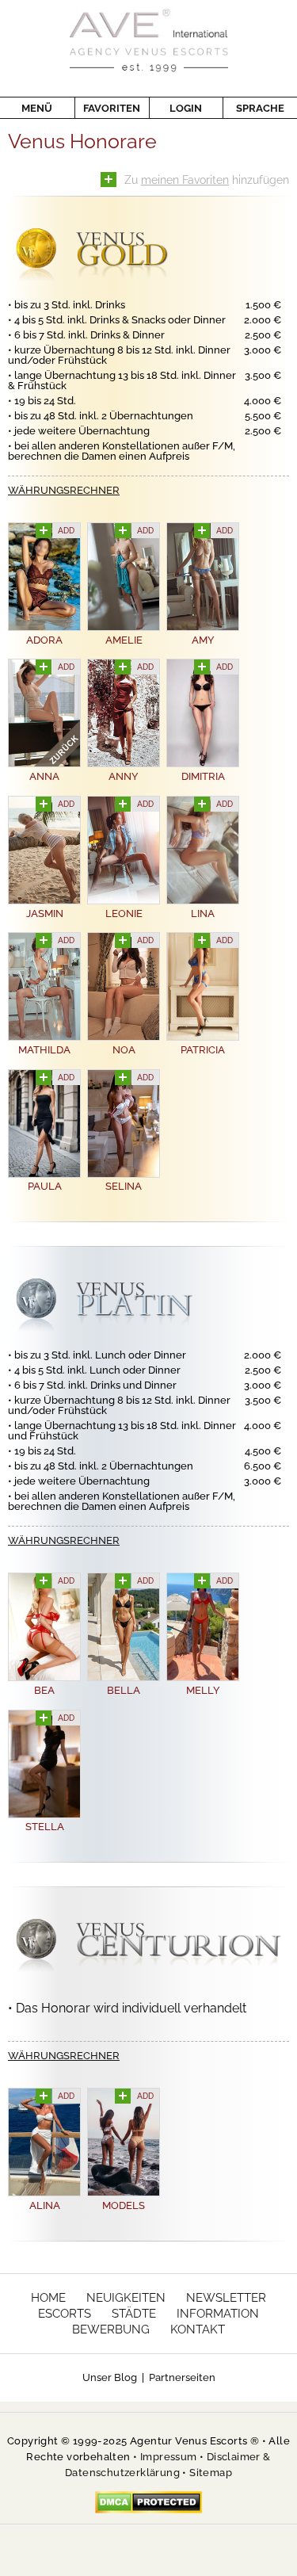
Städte (134, 2314)
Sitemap (211, 2473)
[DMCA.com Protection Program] (148, 2501)
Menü (37, 108)
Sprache (260, 108)
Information (218, 2314)
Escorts (65, 2314)
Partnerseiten (182, 2377)
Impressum (169, 2457)
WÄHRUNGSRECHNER (64, 490)
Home (48, 2298)
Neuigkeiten (126, 2298)
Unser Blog (110, 2377)
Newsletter (226, 2298)
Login (186, 108)
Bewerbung (111, 2329)
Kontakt (198, 2329)
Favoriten (112, 108)
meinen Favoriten (185, 180)
